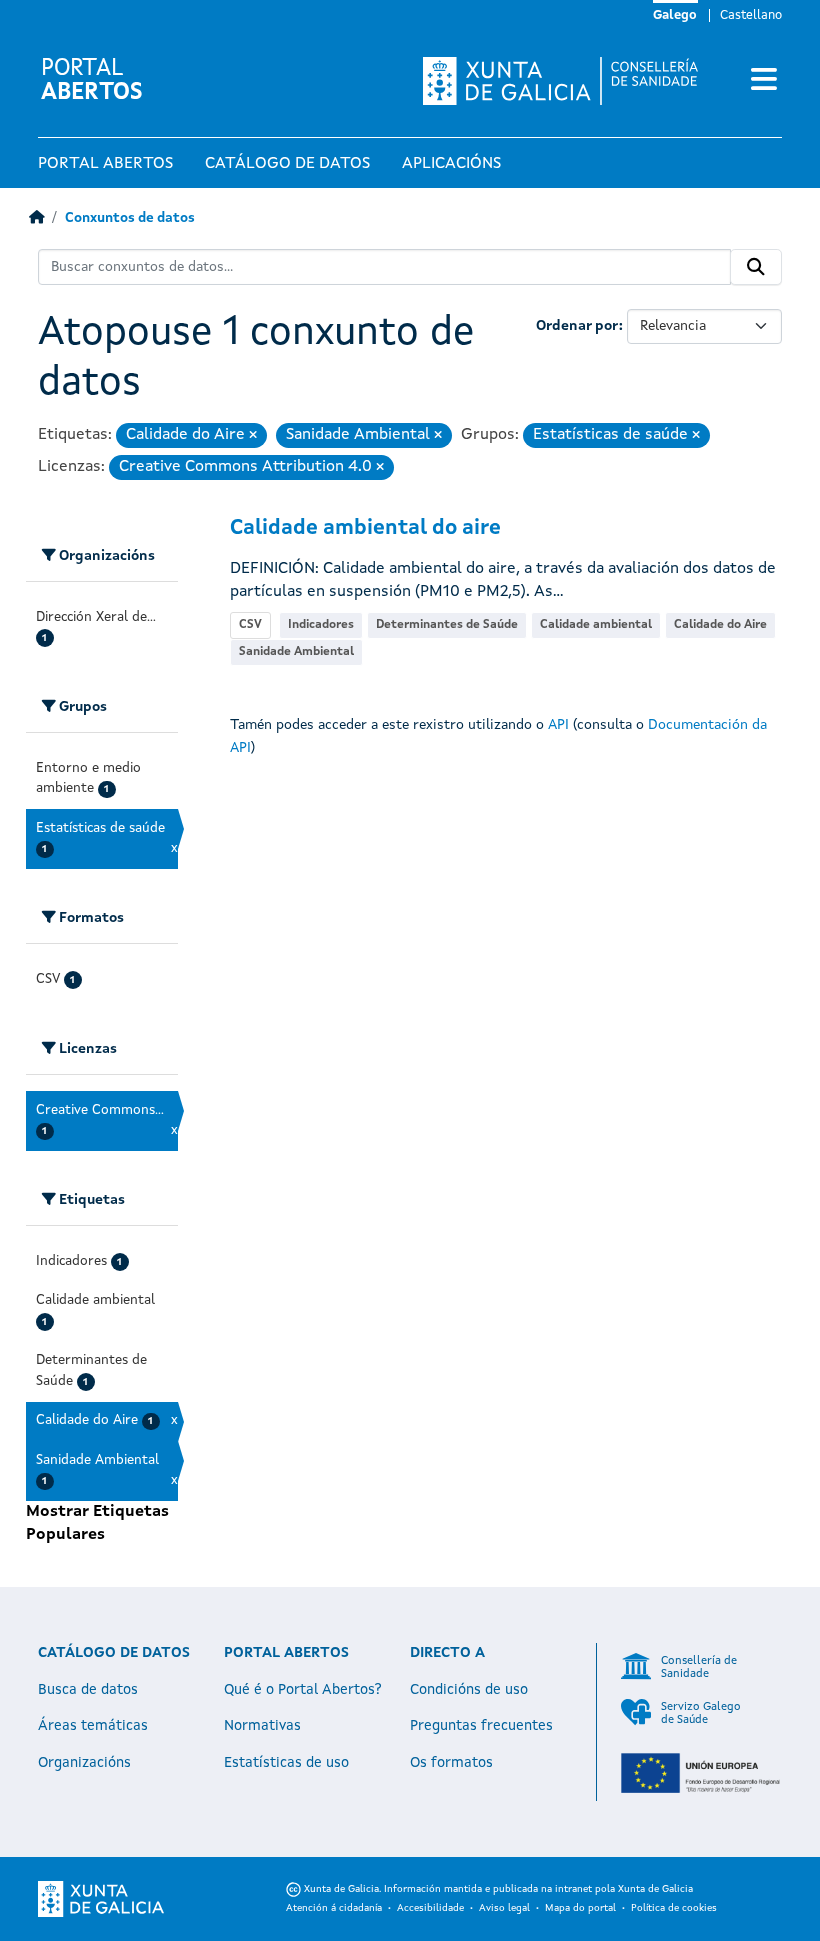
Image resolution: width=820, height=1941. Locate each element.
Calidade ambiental (596, 625)
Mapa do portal (580, 1908)
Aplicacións (451, 164)
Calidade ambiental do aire (365, 528)
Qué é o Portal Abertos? (303, 1690)
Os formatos (451, 1763)
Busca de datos (88, 1690)
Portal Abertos (105, 164)
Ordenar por (577, 326)
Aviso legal (504, 1908)
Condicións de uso (469, 1690)
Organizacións (84, 1763)
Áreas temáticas (93, 1726)
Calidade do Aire (720, 625)
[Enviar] (756, 267)
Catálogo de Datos (287, 164)
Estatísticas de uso (286, 1763)
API (558, 725)
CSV (250, 625)
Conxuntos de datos (130, 218)
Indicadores (321, 625)
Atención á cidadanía (334, 1908)
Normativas (262, 1726)
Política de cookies (674, 1908)
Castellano (751, 15)
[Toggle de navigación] (764, 81)
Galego (675, 15)
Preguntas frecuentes (481, 1726)
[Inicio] (36, 218)
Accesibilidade (430, 1908)
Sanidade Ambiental (296, 652)
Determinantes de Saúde (447, 625)
